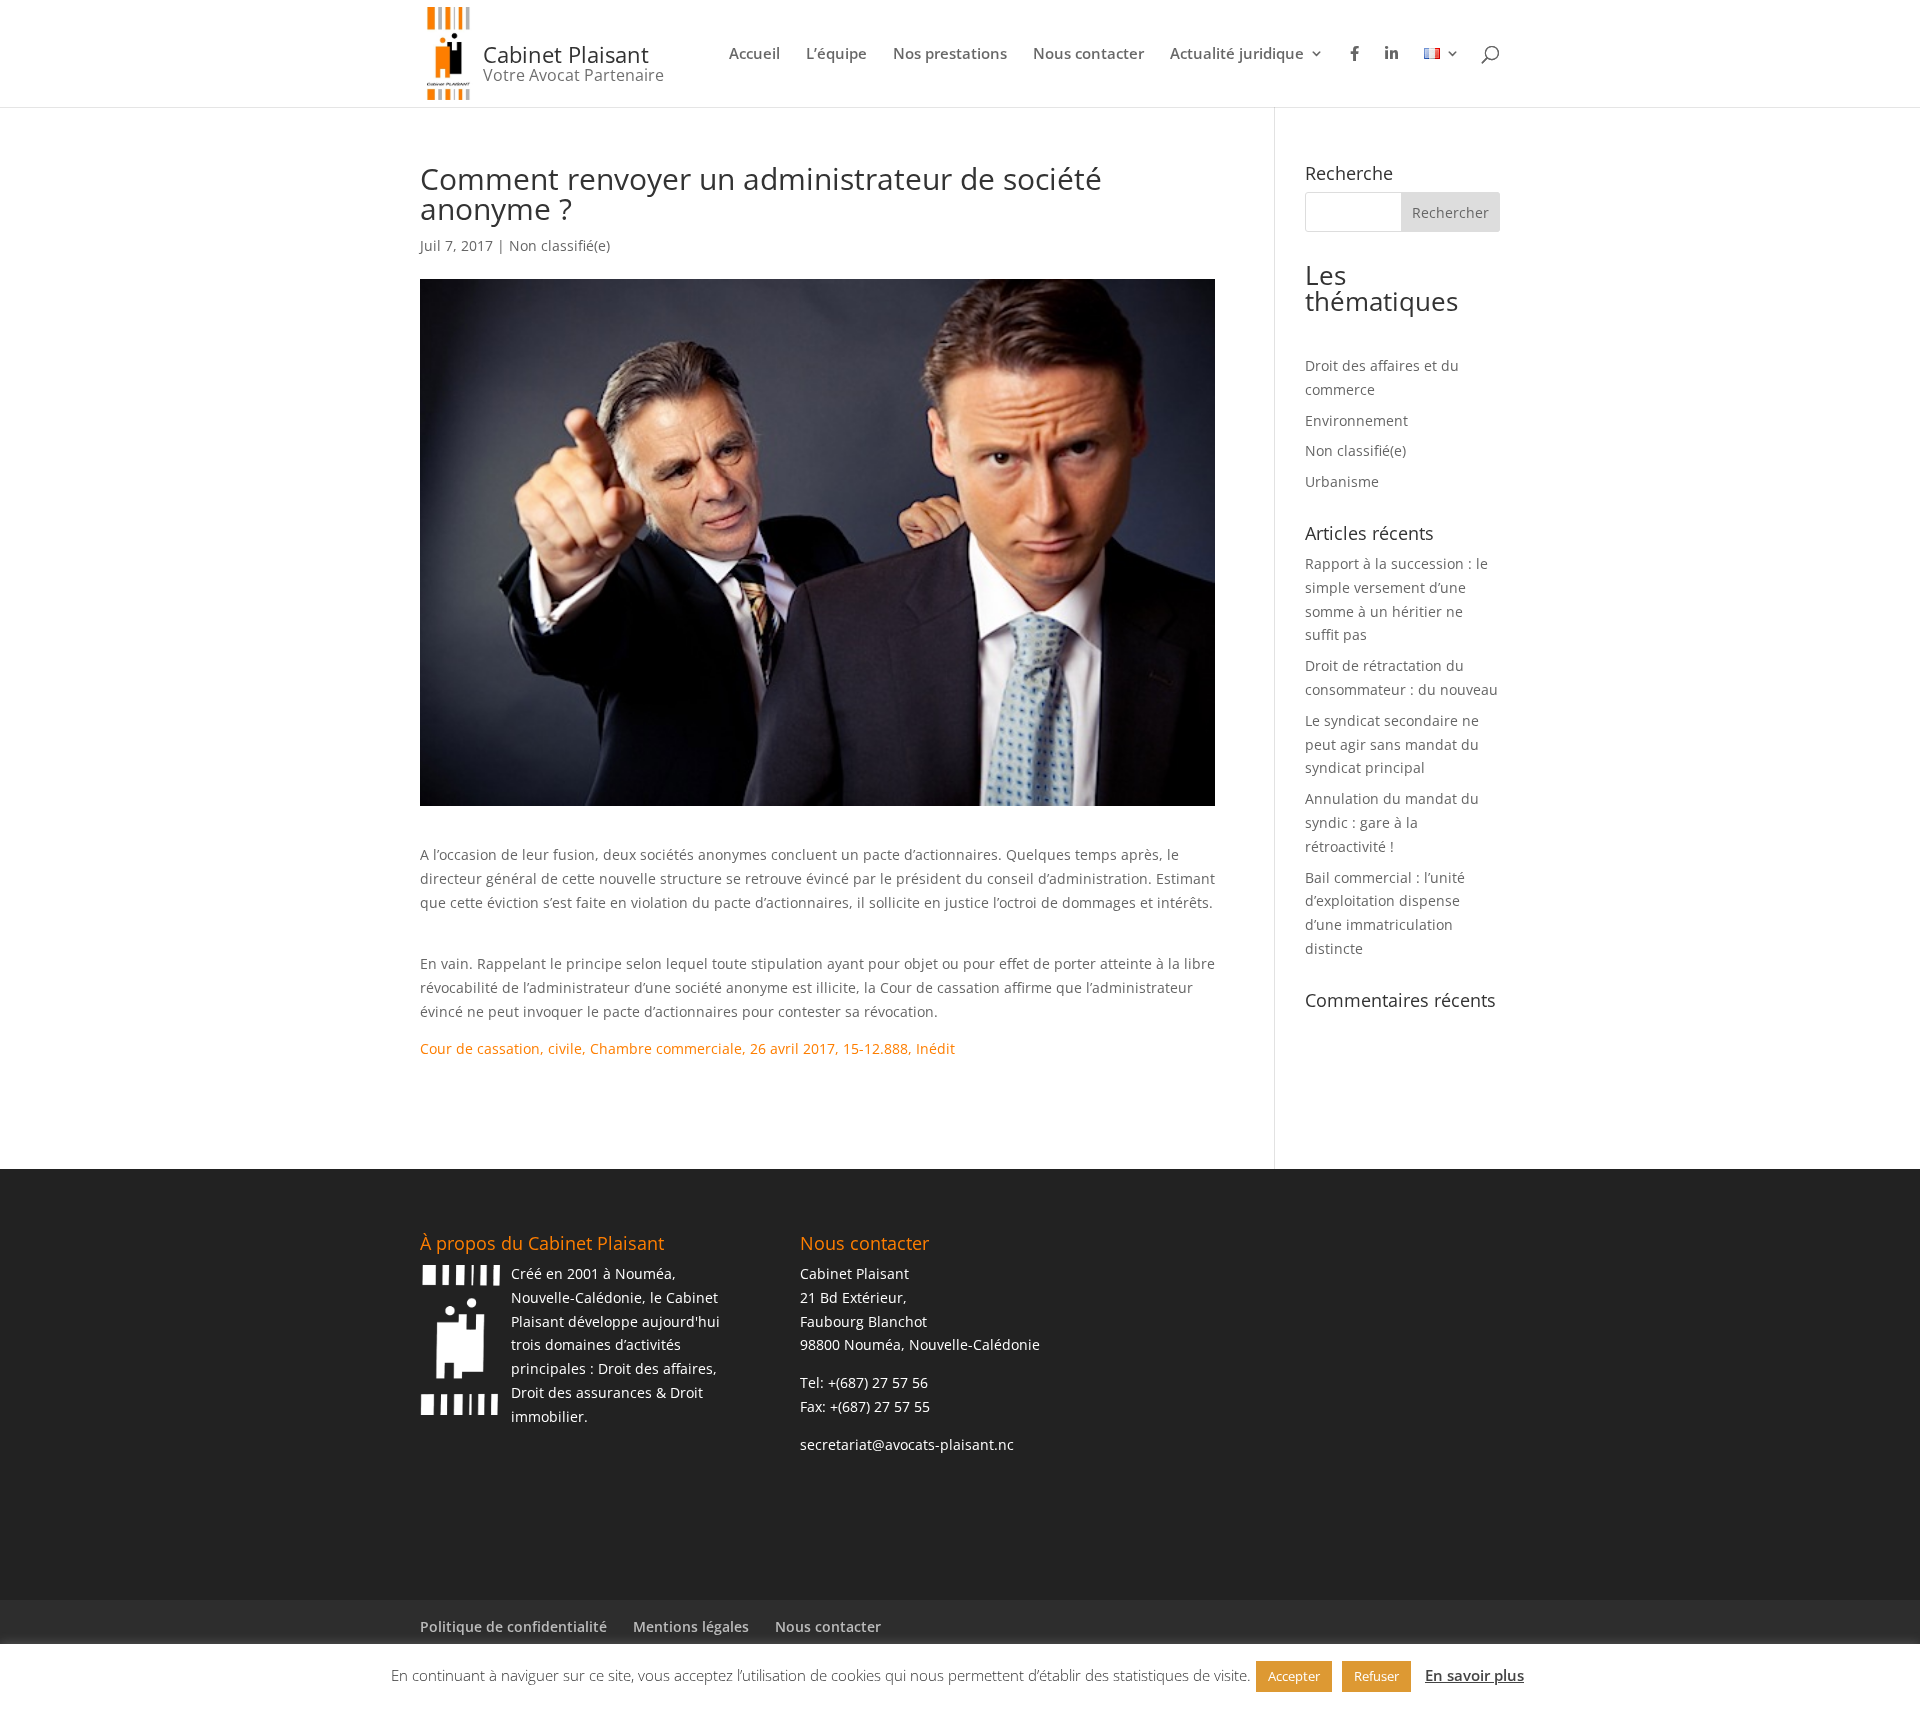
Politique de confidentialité (513, 1626)
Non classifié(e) (559, 245)
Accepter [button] (1294, 1676)
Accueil (754, 54)
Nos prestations (950, 54)
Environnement (1356, 420)
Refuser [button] (1376, 1676)
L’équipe (836, 54)
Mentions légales (691, 1626)
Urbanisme (1342, 481)
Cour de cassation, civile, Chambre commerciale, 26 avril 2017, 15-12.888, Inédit (687, 1048)
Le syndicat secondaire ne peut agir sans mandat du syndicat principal (1392, 744)
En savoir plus (1474, 1675)
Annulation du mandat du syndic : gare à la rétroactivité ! (1392, 822)
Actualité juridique (1237, 54)
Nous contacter (1088, 54)
